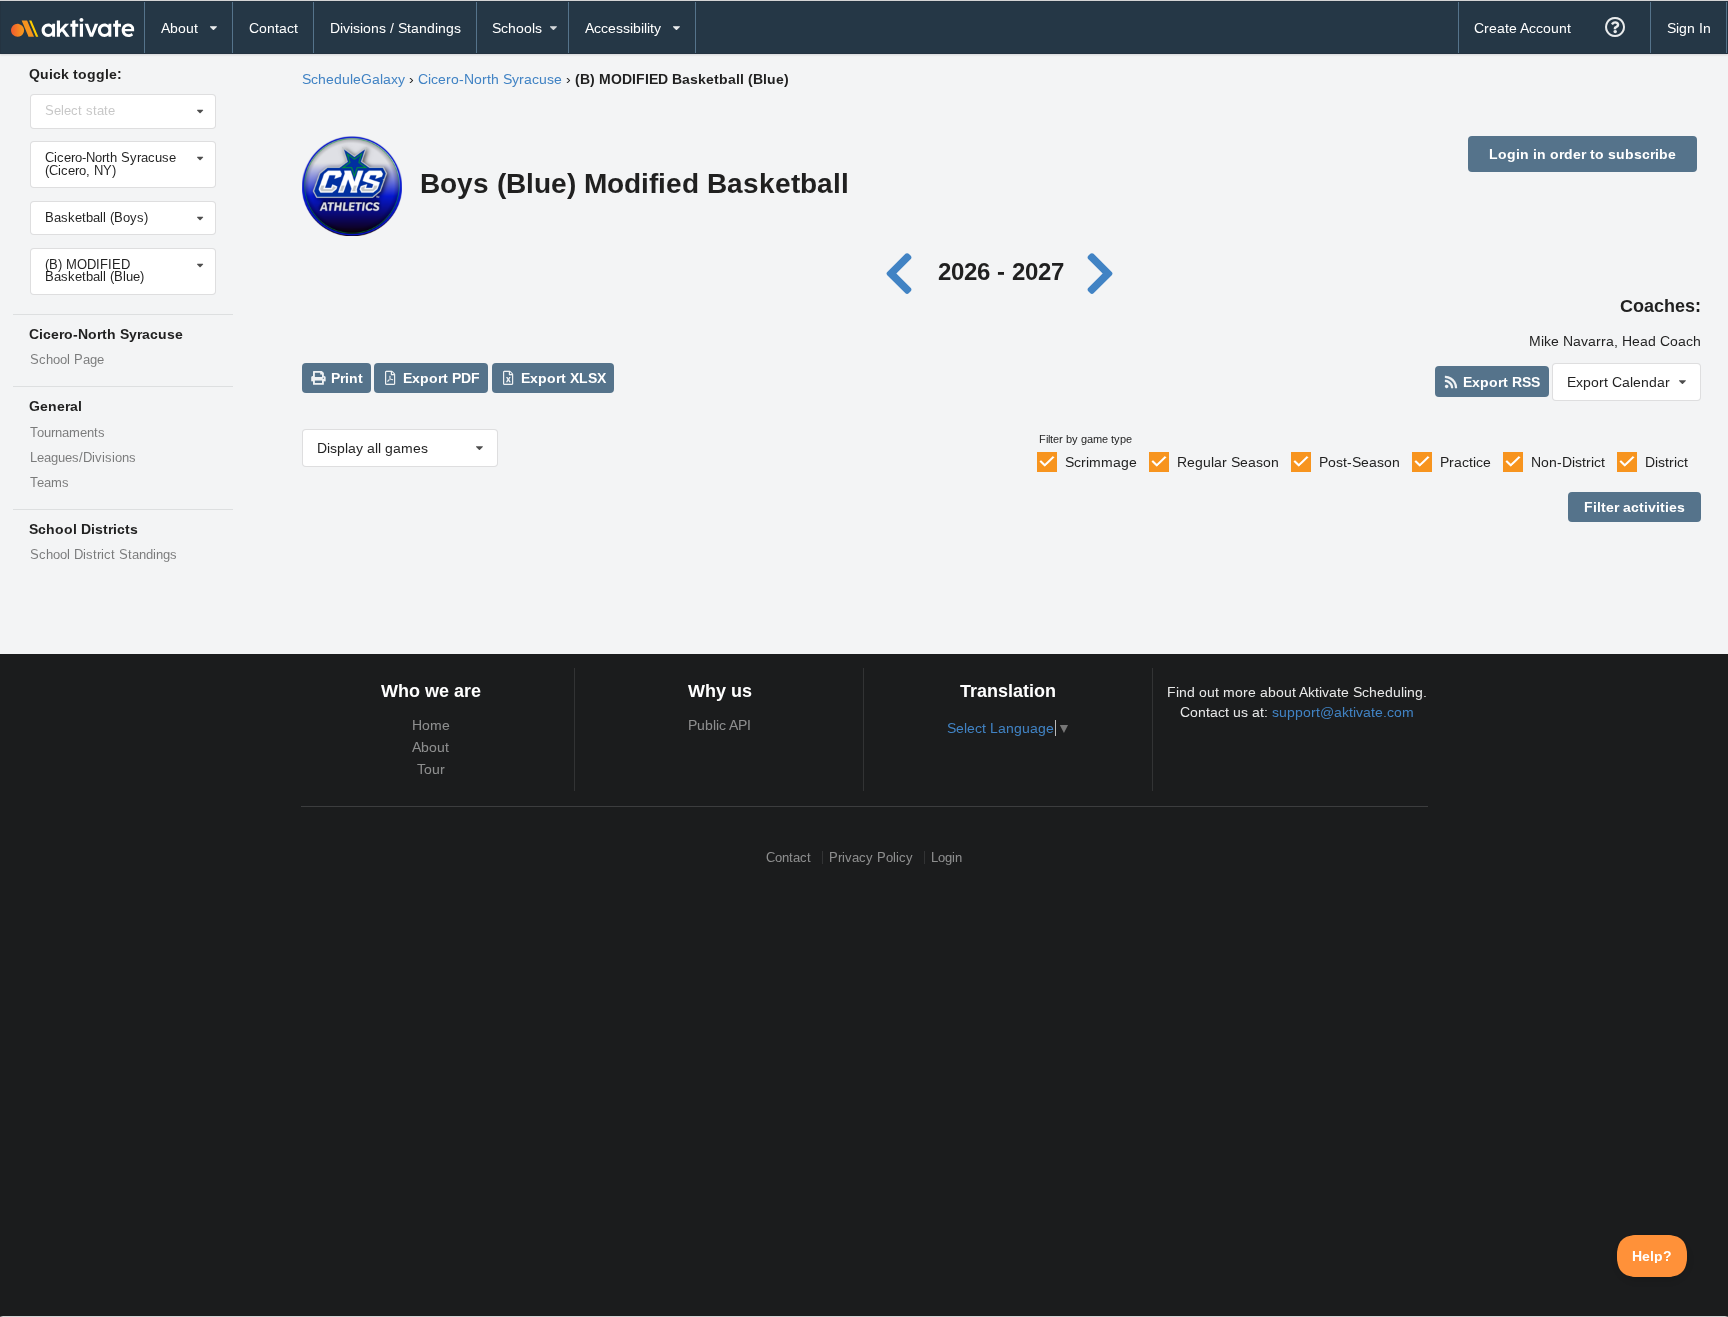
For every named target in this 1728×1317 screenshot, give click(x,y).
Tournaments (67, 433)
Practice (1465, 462)
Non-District (1568, 462)
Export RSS (1499, 382)
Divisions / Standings (395, 28)
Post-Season (1359, 462)
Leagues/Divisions (83, 458)
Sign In (1689, 28)
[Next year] (1101, 271)
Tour (431, 769)
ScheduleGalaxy (353, 79)
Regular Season (1228, 462)
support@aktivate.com (1343, 712)
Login (946, 857)
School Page (67, 360)
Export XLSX (561, 378)
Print (345, 378)
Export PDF (439, 378)
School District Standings (103, 555)
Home (431, 725)
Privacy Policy (871, 857)
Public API (719, 725)
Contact (273, 28)
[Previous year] (904, 271)
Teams (49, 483)
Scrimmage (1101, 462)
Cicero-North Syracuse (490, 79)
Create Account (1522, 28)
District (1666, 462)
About (430, 747)
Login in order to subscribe (1582, 154)
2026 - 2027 (1001, 271)
